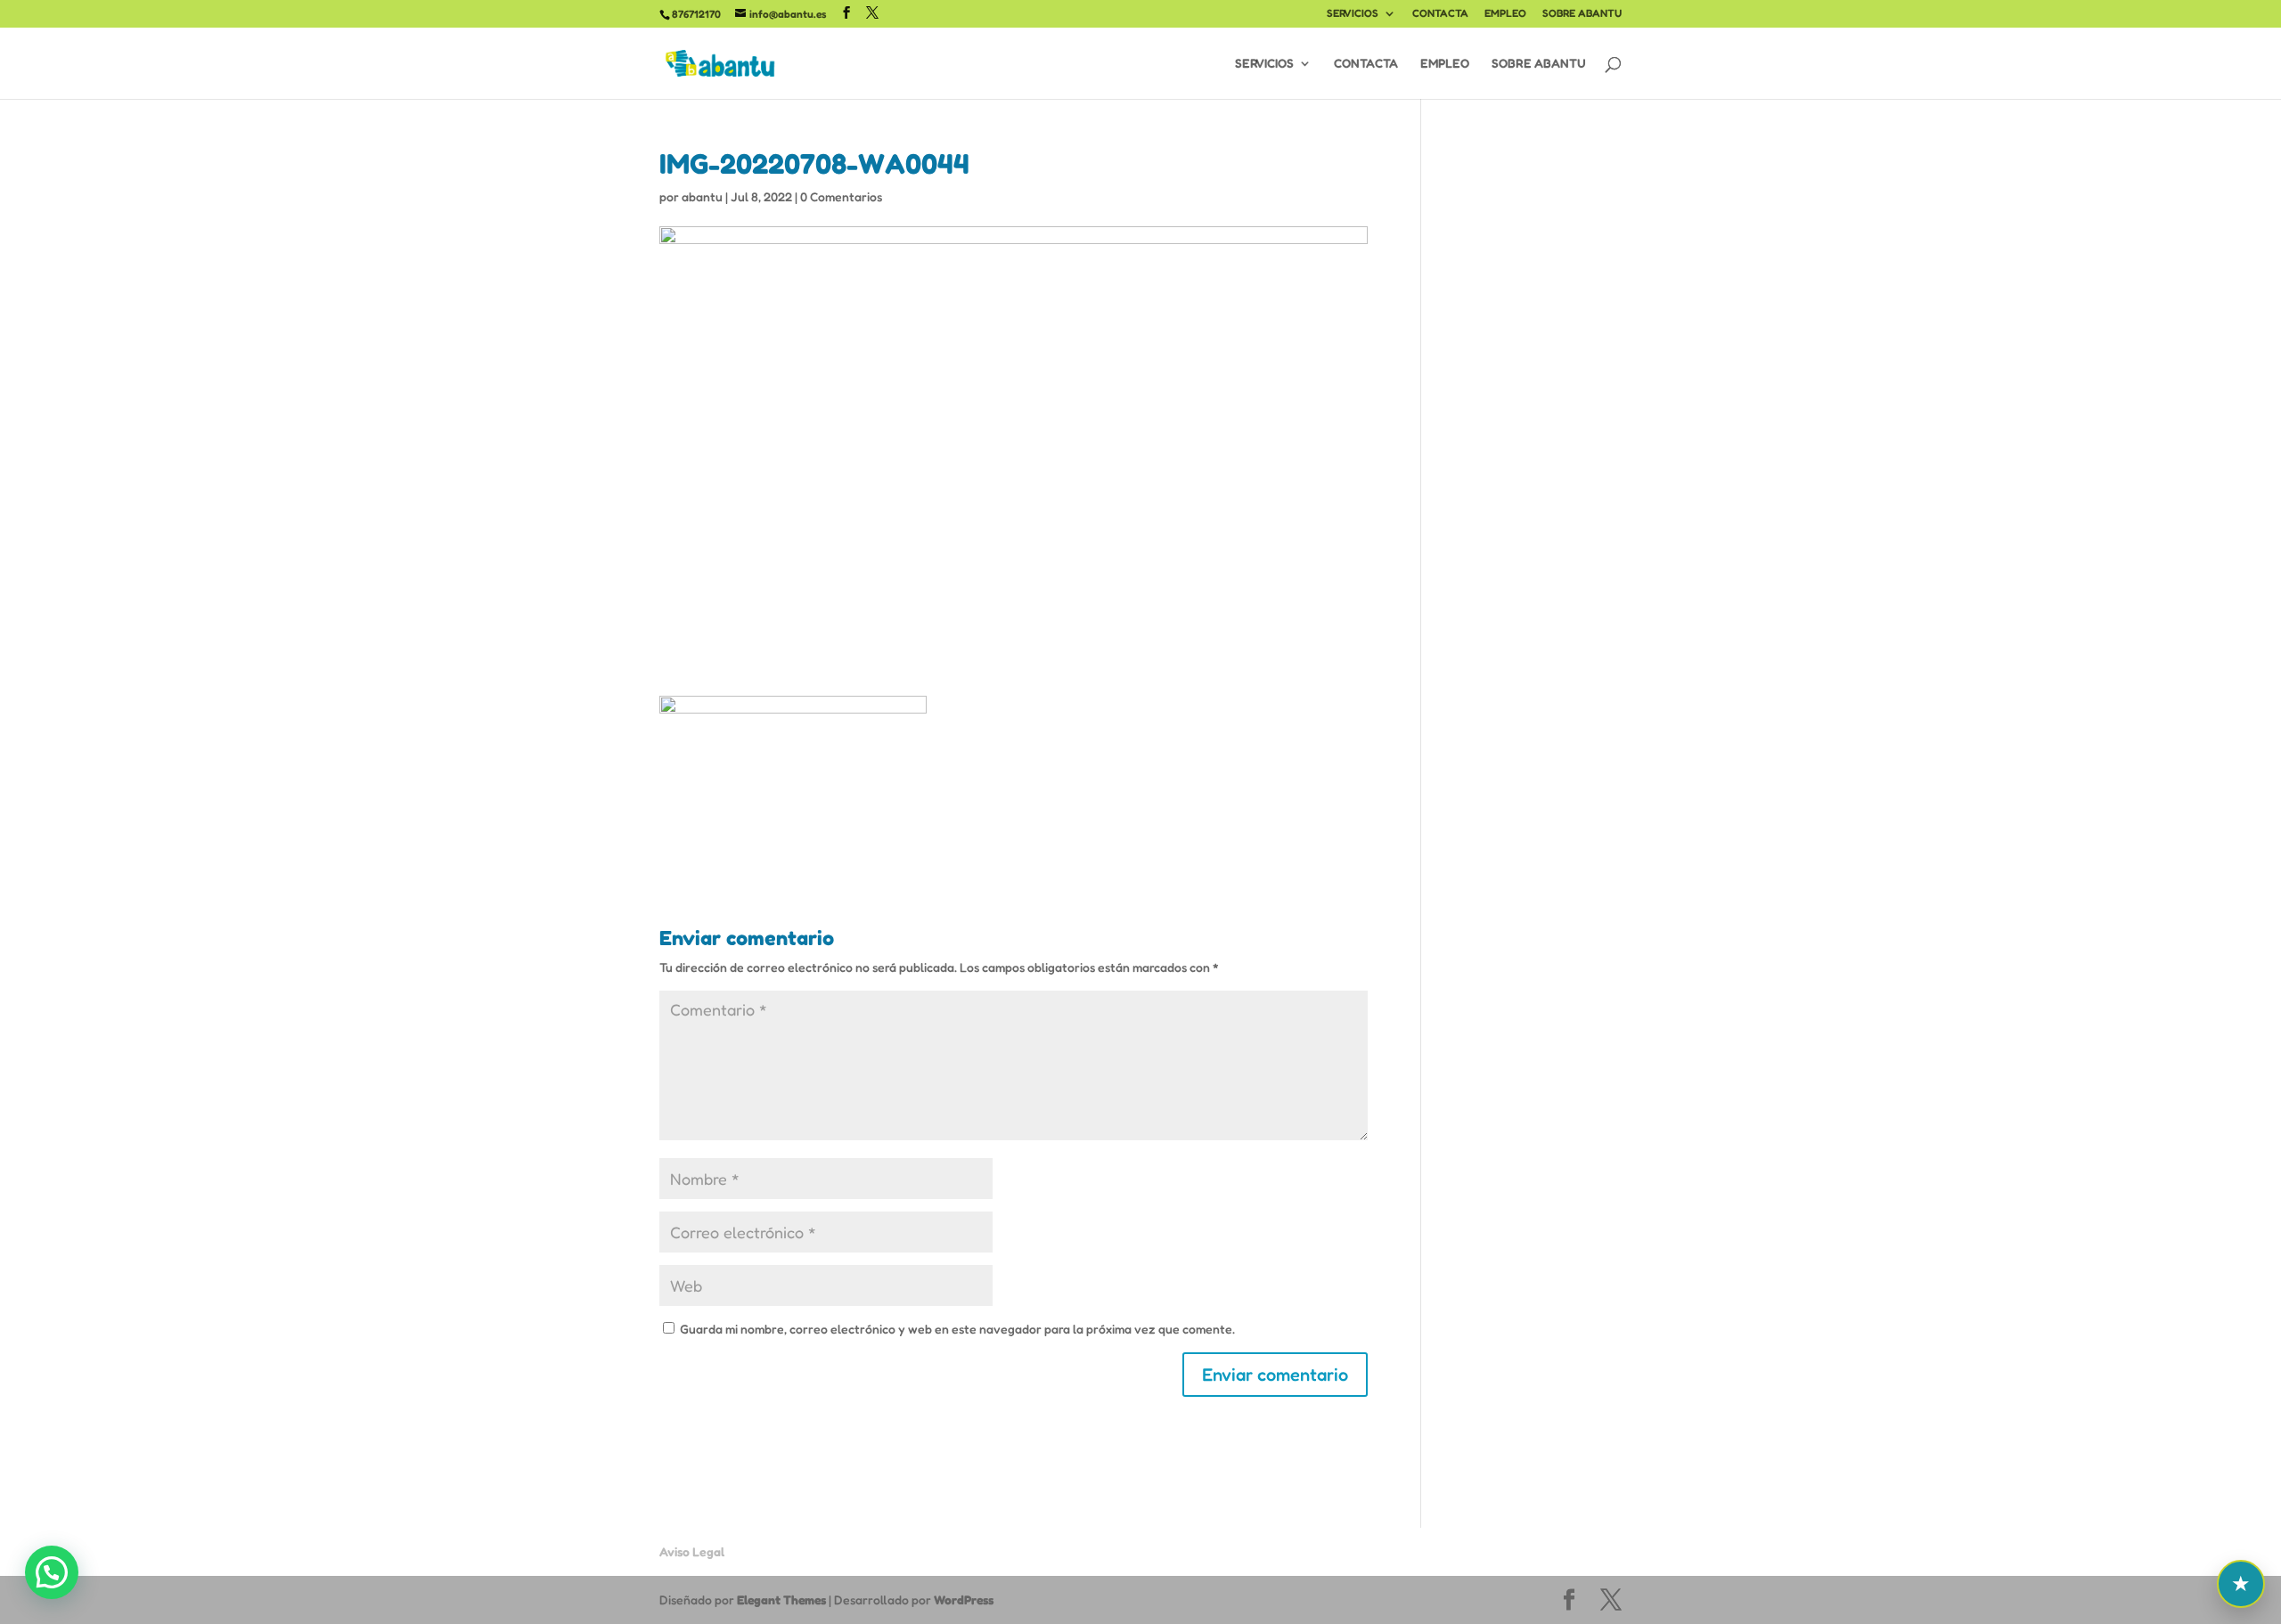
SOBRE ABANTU (1582, 14)
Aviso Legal (692, 1551)
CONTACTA (1440, 14)
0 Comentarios (841, 196)
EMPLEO (1505, 14)
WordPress (964, 1600)
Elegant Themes (781, 1600)
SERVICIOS (1353, 14)
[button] (52, 1572)
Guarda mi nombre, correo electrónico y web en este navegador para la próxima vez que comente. (957, 1329)
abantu (702, 196)
